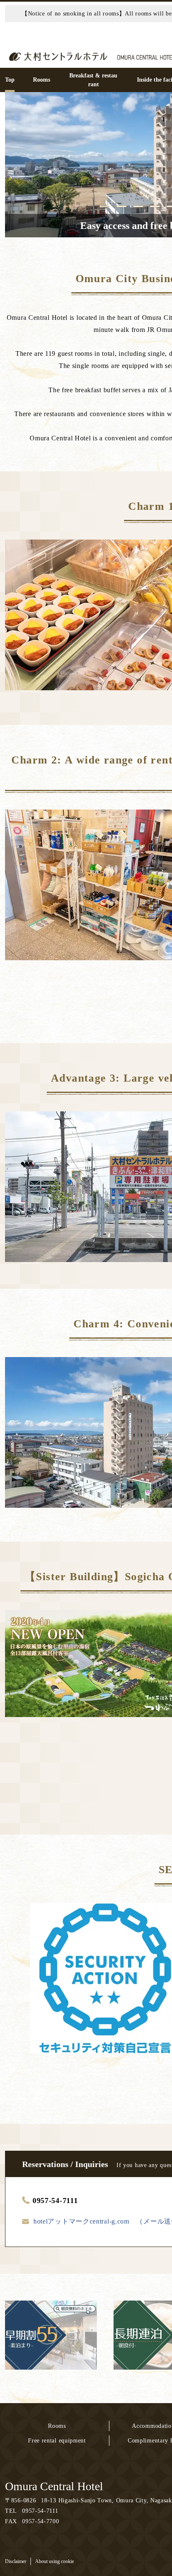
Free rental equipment (57, 2441)
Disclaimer (16, 2561)
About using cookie (54, 2561)
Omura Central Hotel (54, 2486)
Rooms (57, 2426)
